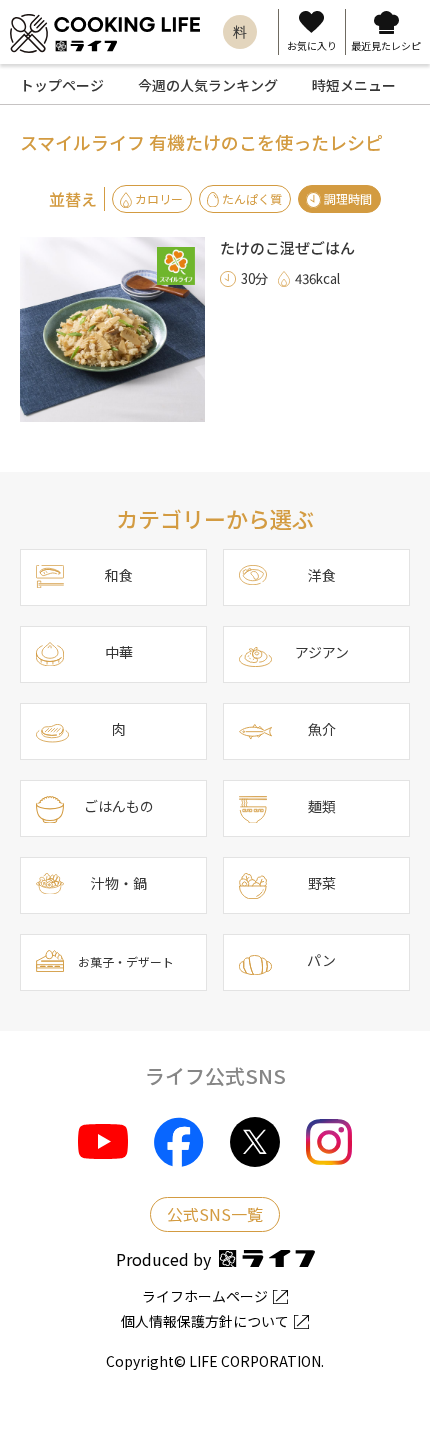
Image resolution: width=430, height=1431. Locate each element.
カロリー (159, 198)
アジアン (322, 652)
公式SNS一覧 (215, 1214)
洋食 (322, 575)
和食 (119, 575)
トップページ (62, 85)
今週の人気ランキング (208, 85)
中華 (119, 652)
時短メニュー (354, 85)
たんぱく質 (252, 198)
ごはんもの (119, 806)
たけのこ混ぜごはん (287, 247)
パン (321, 960)
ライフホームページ (205, 1296)
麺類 (322, 806)
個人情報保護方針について (205, 1321)
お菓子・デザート (126, 961)
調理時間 (348, 198)
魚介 (322, 729)
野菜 (322, 883)
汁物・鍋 (119, 883)
